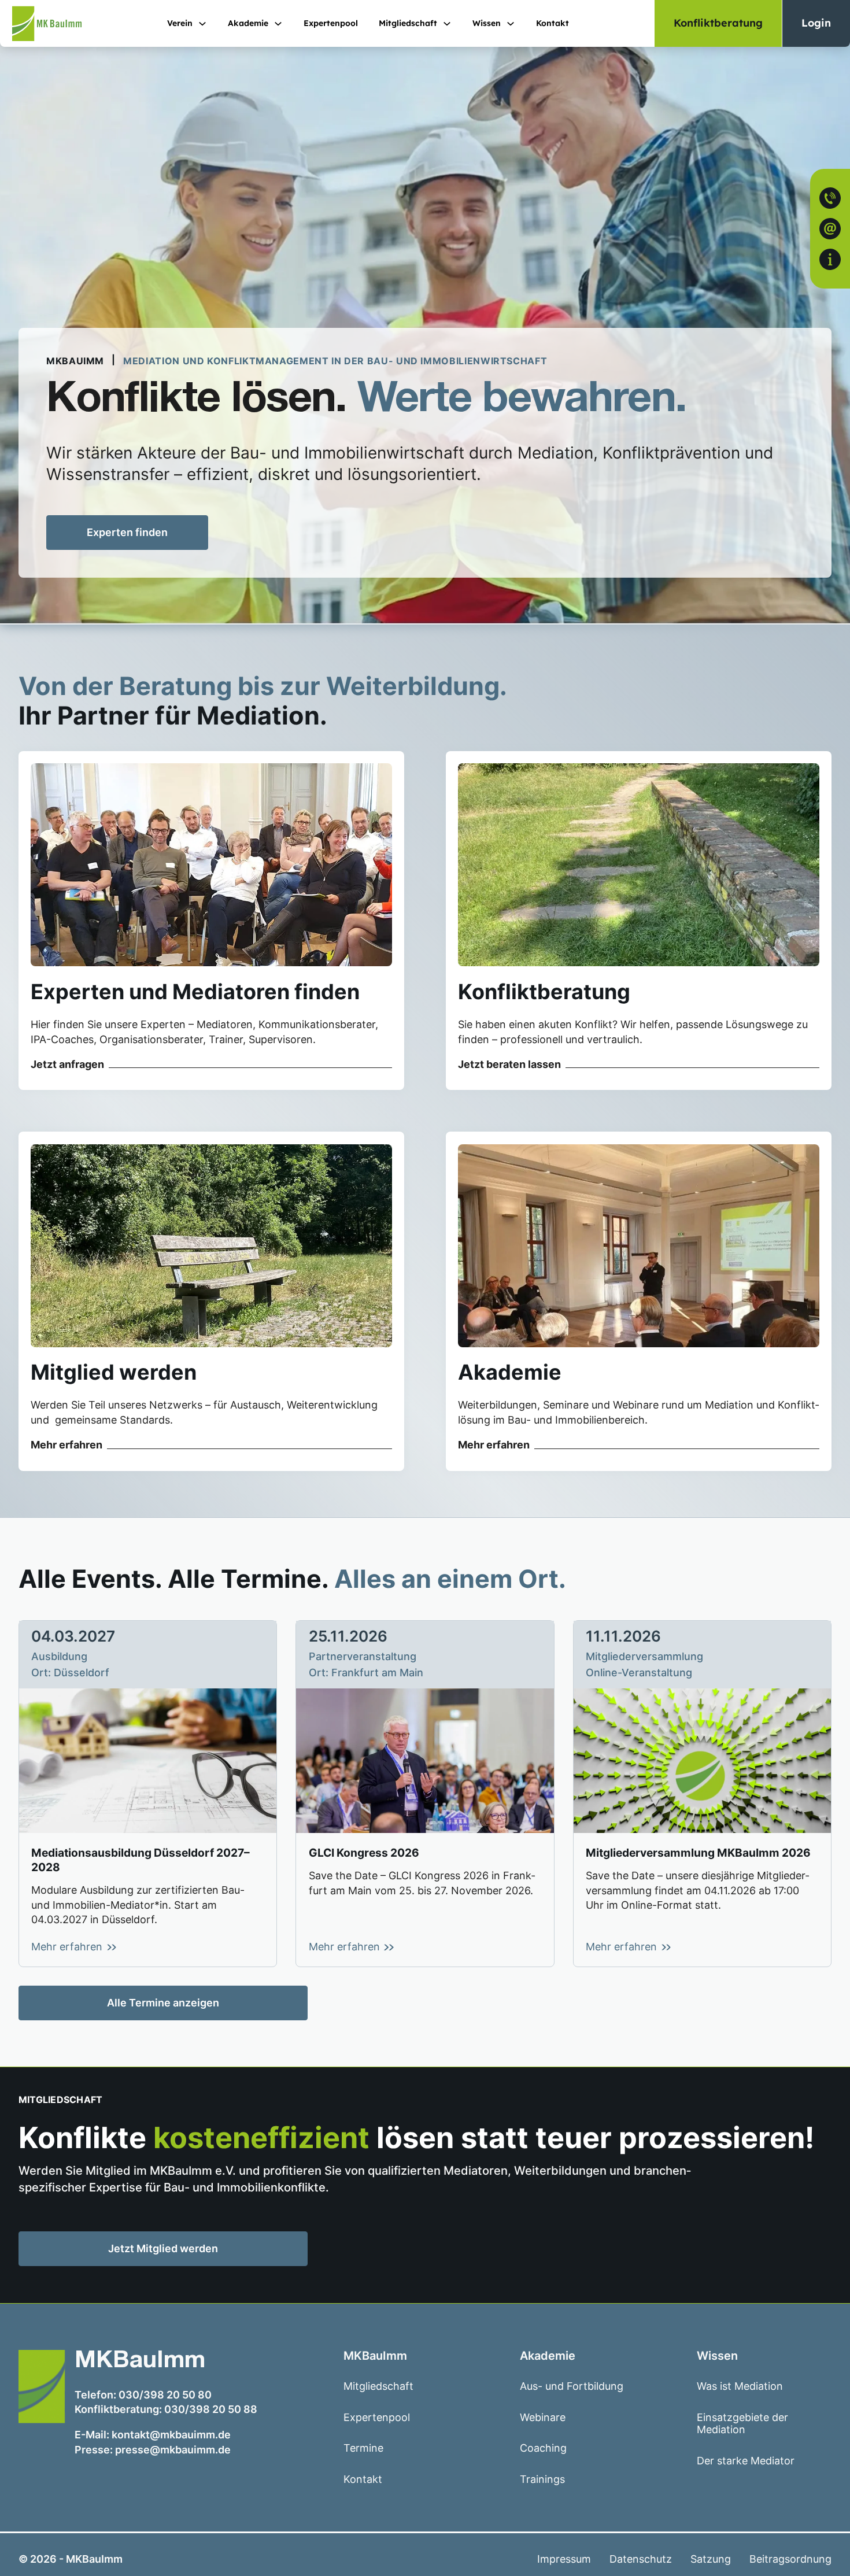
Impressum (564, 2559)
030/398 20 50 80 (165, 2395)
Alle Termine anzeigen (163, 2003)
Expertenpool (331, 23)
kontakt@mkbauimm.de (171, 2435)
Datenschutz (641, 2559)
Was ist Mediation (740, 2386)
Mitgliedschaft (408, 23)
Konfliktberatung (718, 23)
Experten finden (127, 532)
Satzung (711, 2559)
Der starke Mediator (746, 2461)
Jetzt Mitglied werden (183, 2251)
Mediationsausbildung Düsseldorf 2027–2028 (141, 1860)
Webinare (543, 2417)
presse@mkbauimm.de (173, 2450)
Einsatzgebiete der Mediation (742, 2424)
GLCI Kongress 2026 (364, 1853)
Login (816, 23)
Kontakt (552, 23)
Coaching (543, 2448)
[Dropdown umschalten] (202, 24)
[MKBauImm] (41, 23)
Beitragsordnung (790, 2559)
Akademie (510, 1372)
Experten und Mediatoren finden (195, 992)
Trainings (542, 2479)
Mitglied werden (114, 1372)
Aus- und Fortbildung (572, 2386)
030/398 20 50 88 (211, 2409)
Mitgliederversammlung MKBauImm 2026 (698, 1853)
